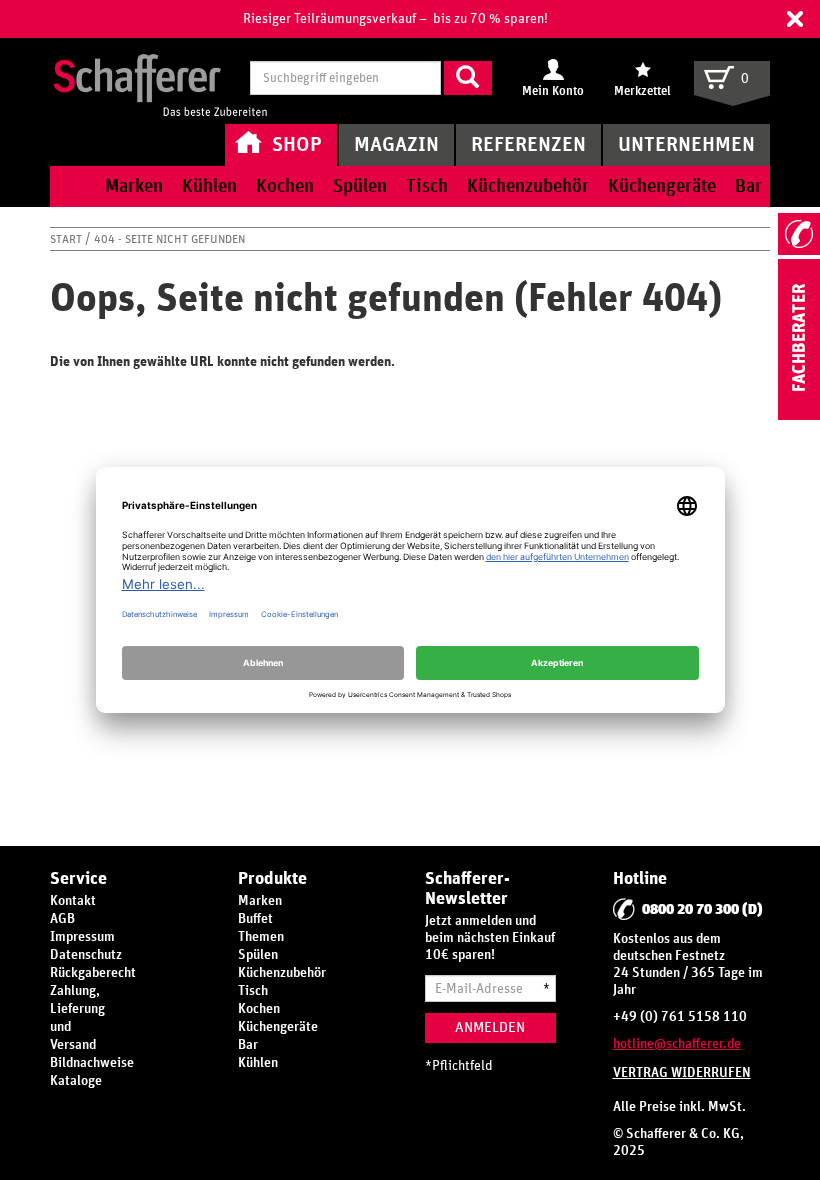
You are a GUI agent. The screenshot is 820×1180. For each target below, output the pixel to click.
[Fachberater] (799, 416)
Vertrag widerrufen (682, 1073)
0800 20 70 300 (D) (702, 909)
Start (67, 239)
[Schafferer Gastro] (160, 80)
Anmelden (490, 1027)
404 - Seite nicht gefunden (169, 239)
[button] (795, 19)
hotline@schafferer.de (677, 1044)
